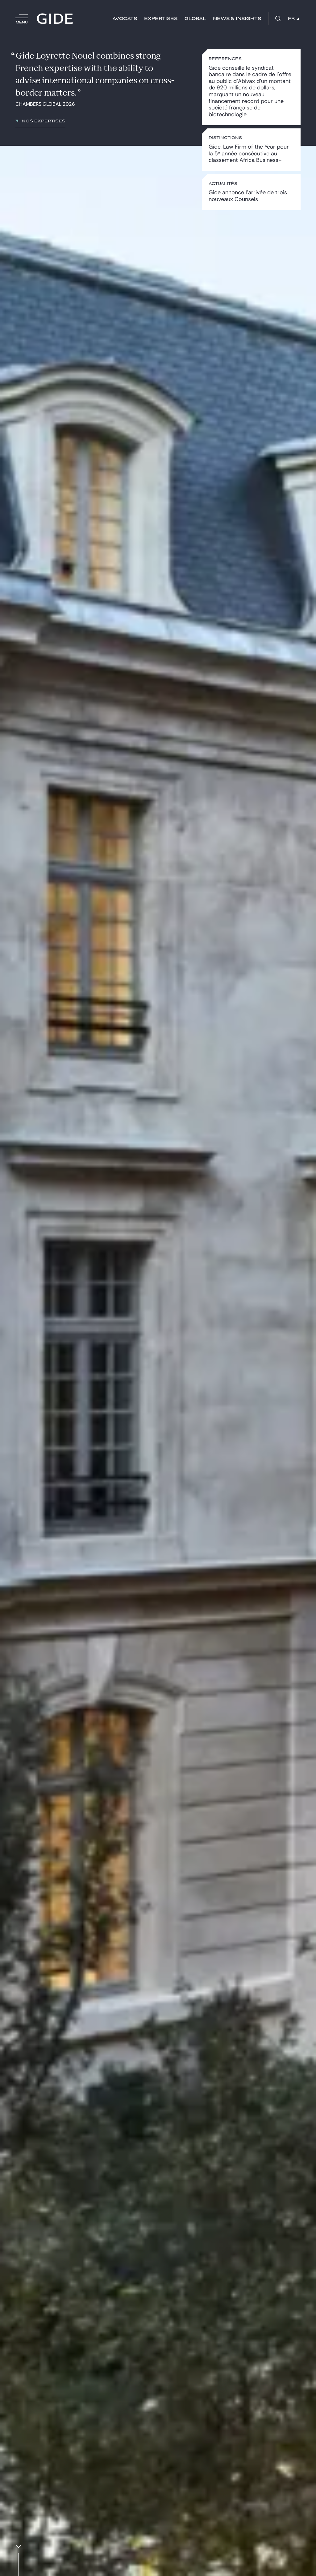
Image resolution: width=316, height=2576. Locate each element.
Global (195, 19)
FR (291, 18)
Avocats (125, 19)
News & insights (237, 19)
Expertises (161, 19)
